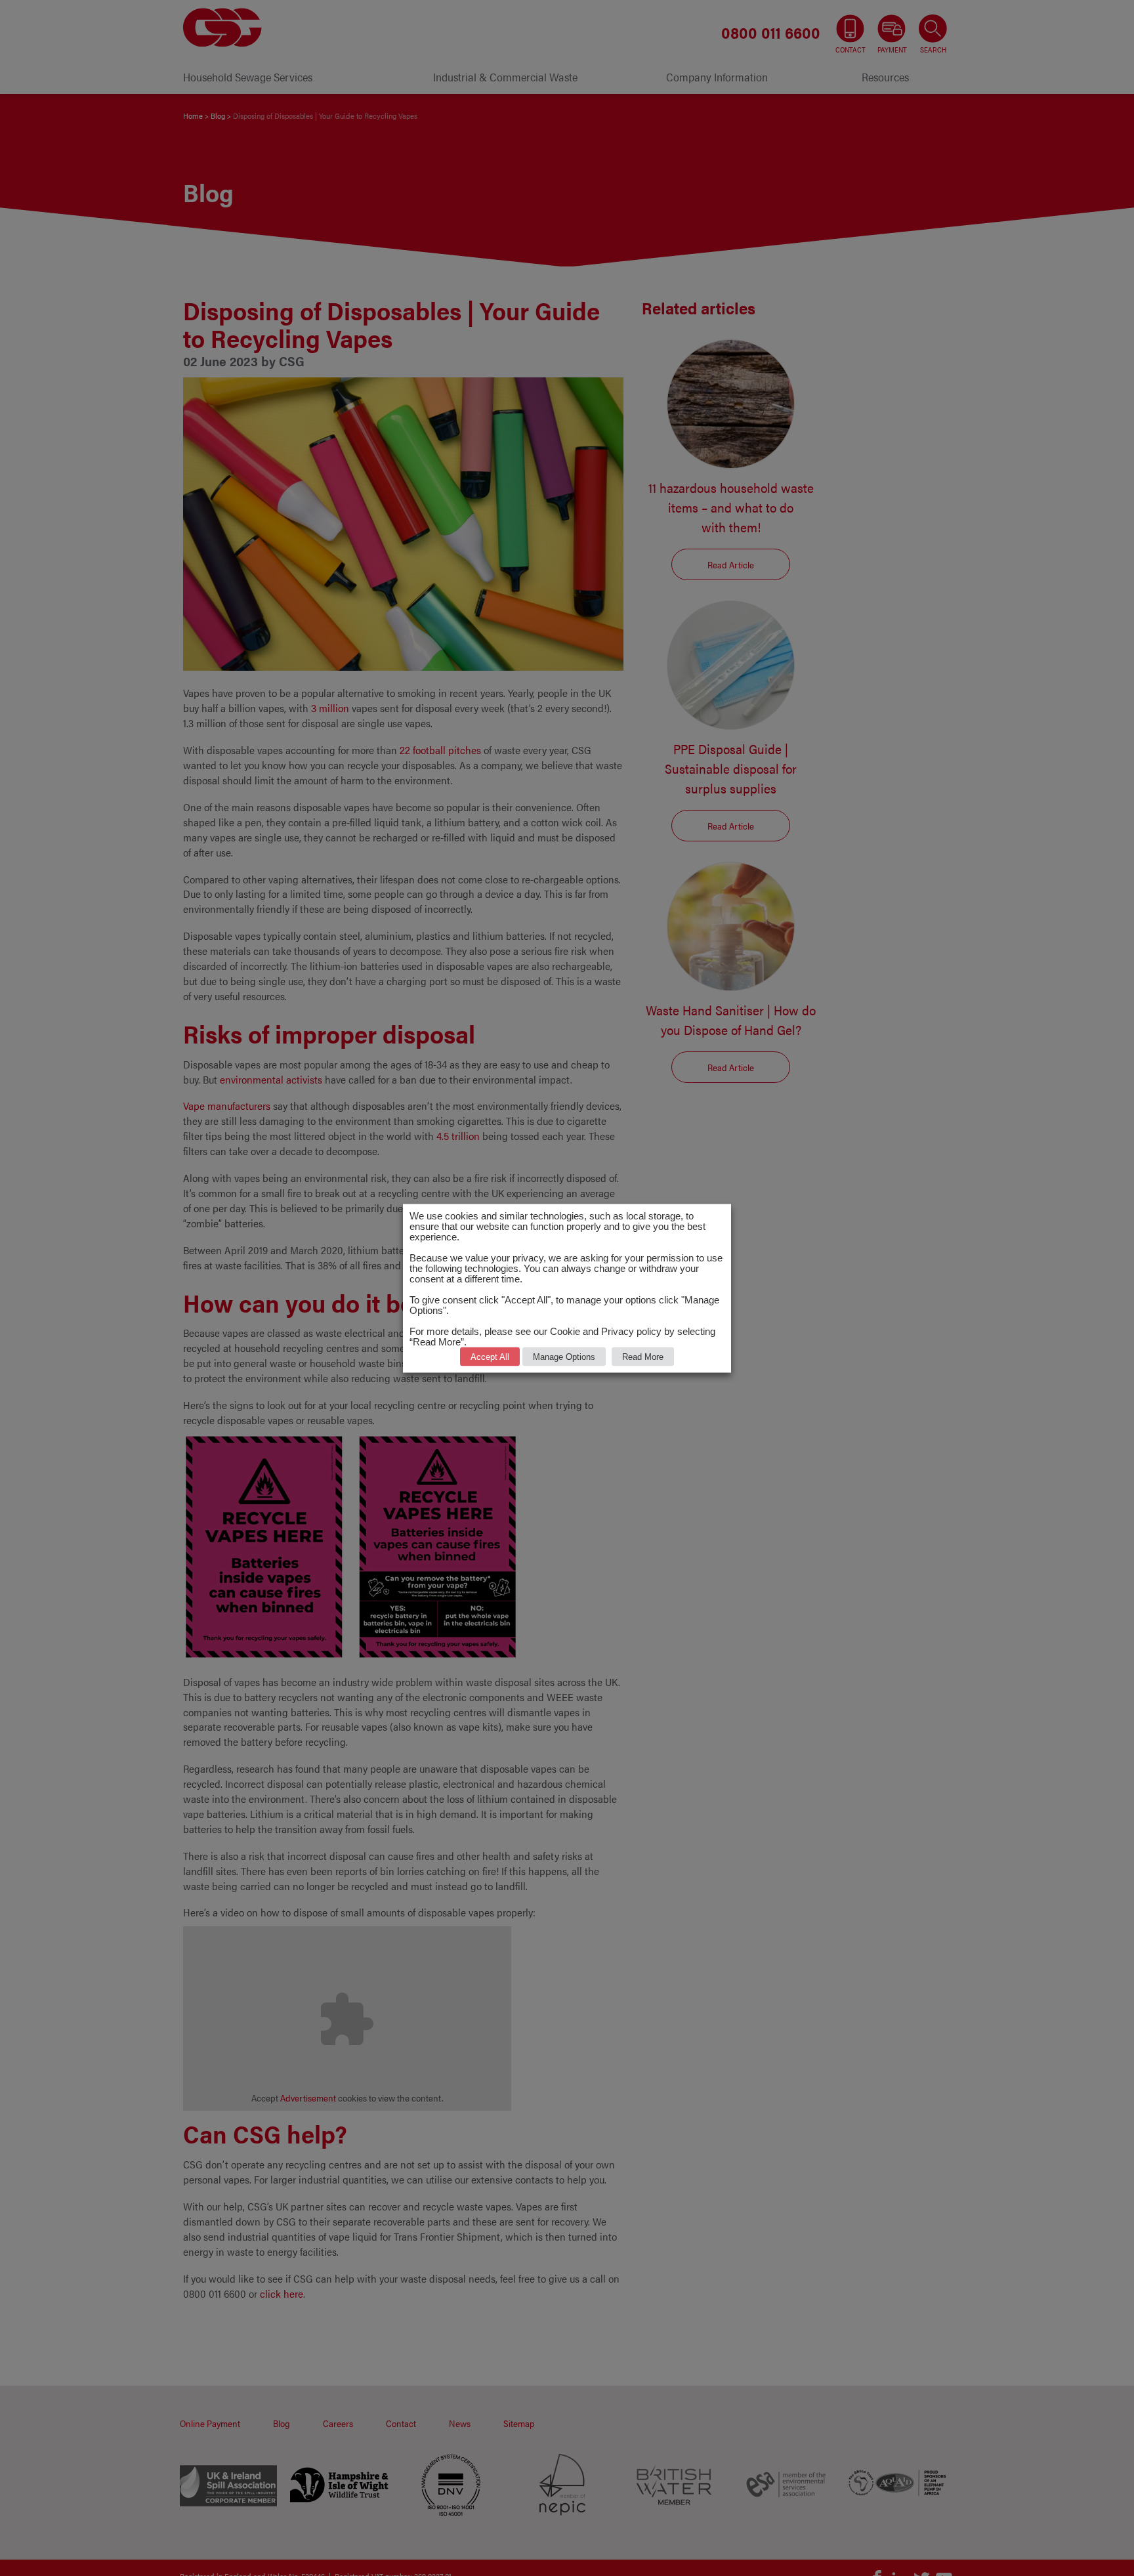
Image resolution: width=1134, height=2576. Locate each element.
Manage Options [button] (564, 1356)
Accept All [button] (490, 1356)
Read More (643, 1356)
